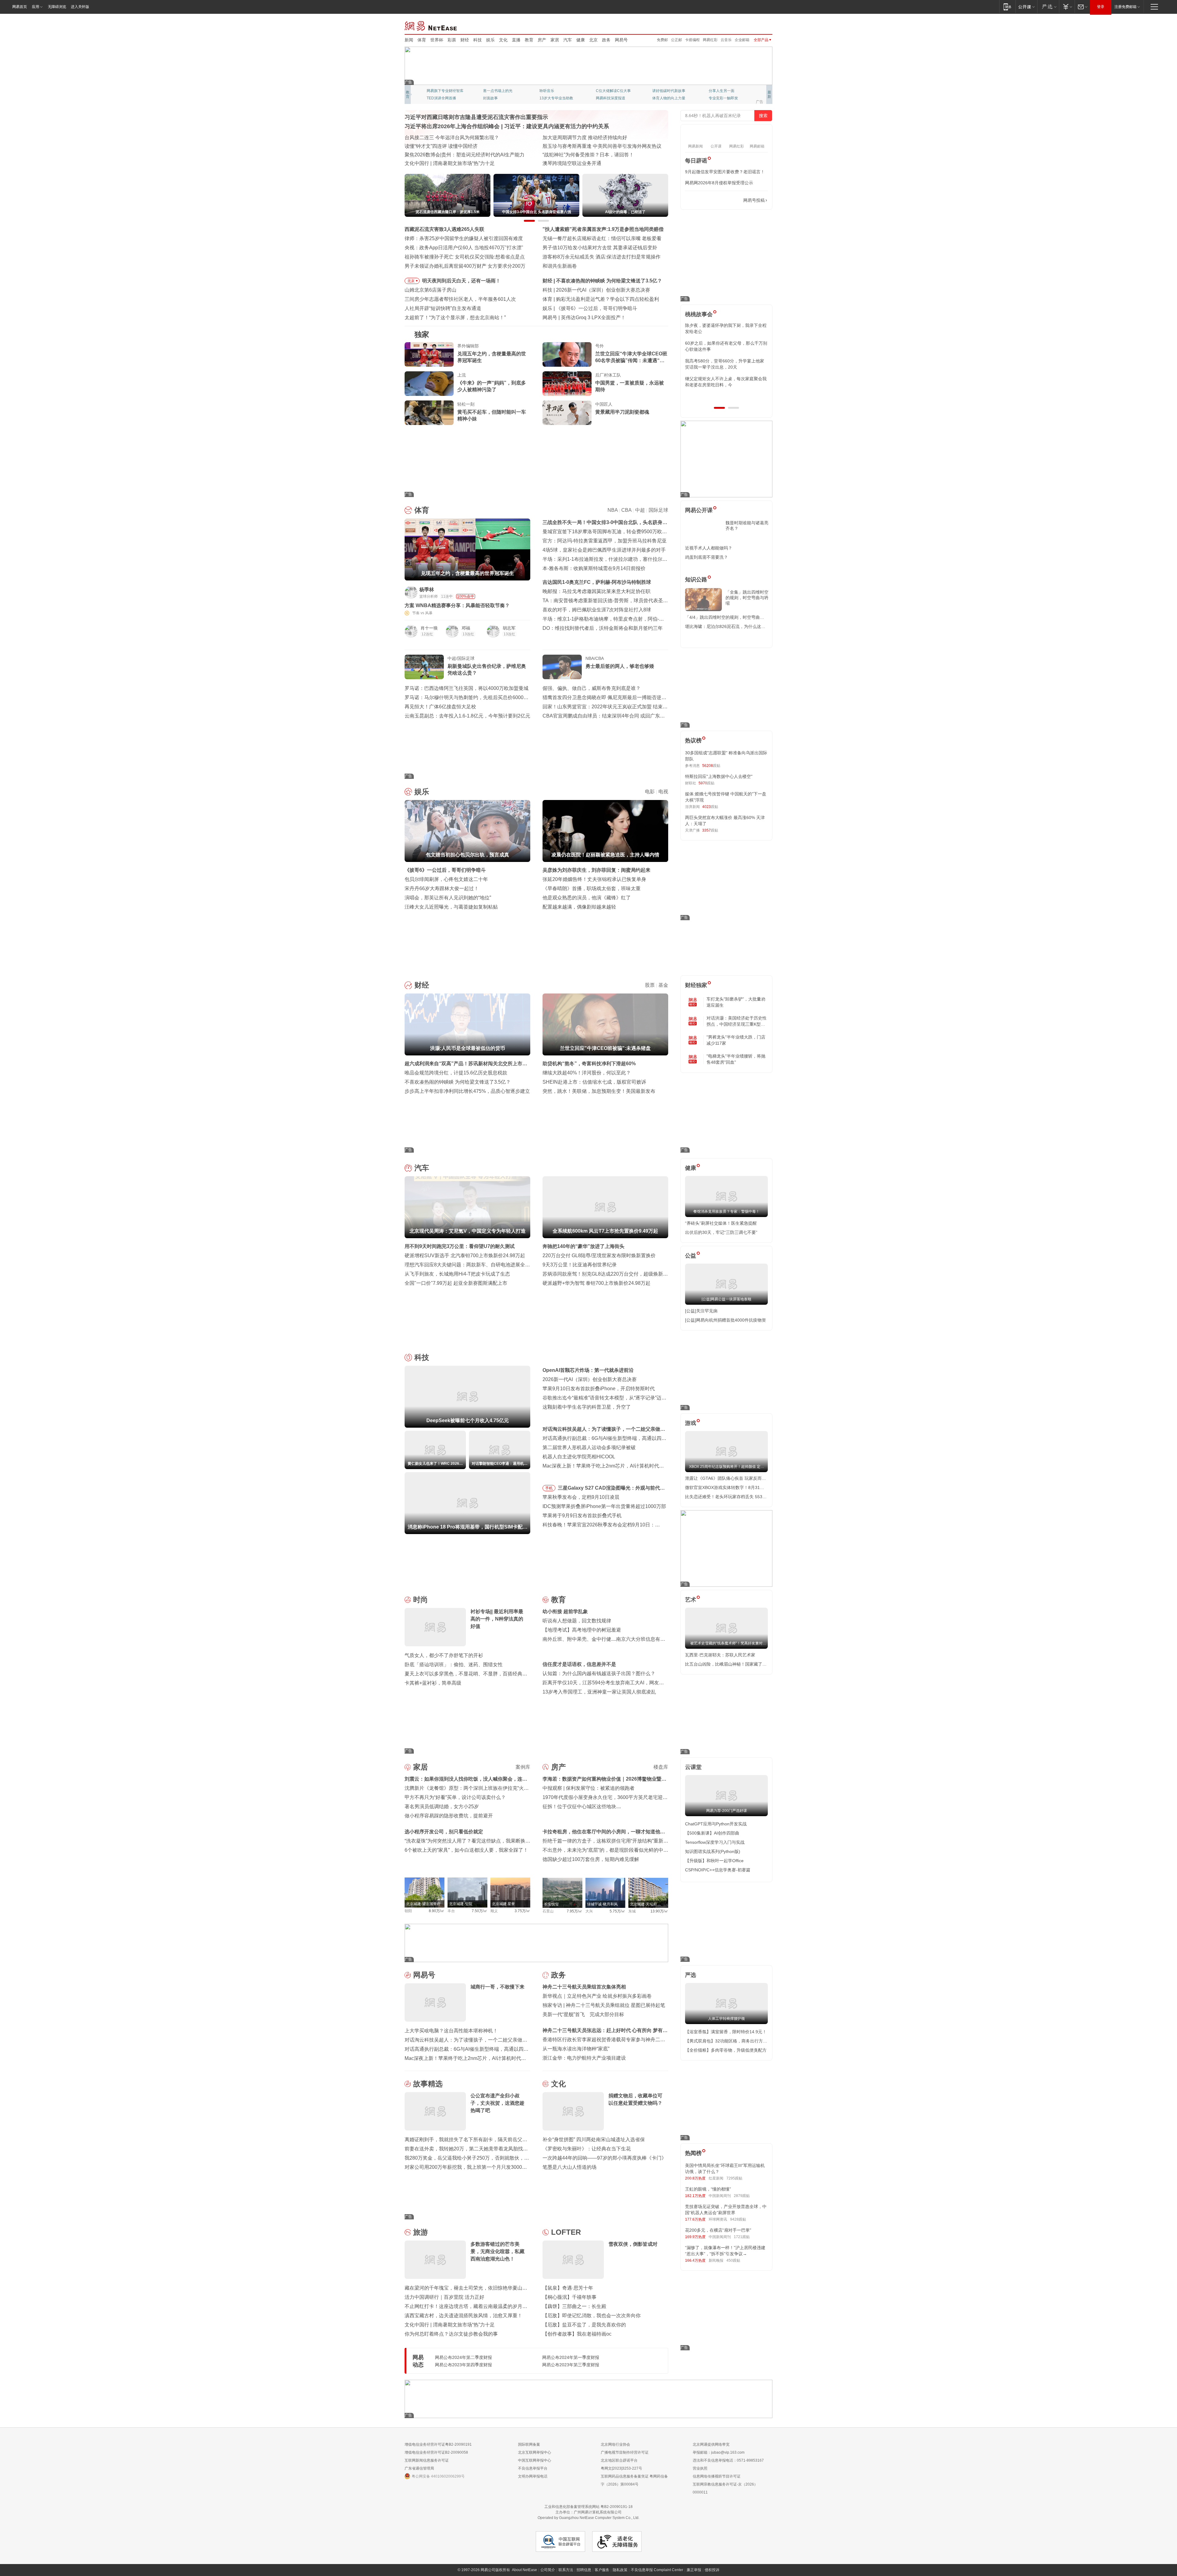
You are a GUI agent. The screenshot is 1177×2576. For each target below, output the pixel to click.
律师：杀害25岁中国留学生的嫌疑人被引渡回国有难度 (464, 238)
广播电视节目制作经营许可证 (625, 2452)
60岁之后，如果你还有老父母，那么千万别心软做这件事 (726, 346)
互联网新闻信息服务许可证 (427, 2460)
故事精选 (428, 2084)
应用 (36, 7)
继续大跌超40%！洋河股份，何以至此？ (587, 1073)
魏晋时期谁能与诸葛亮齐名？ (747, 526)
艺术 (691, 1600)
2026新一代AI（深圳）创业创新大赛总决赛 (590, 1379)
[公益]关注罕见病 (701, 1311)
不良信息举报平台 (533, 2468)
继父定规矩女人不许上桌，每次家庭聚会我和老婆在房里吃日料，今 (726, 382)
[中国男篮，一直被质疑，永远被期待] (567, 384)
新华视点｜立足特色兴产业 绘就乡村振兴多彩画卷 (597, 1996)
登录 (1101, 7)
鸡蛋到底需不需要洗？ (707, 557)
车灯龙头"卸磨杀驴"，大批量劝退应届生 (736, 1002)
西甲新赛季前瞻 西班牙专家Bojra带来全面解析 (607, 299)
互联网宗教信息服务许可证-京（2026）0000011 (725, 2488)
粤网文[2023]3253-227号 (621, 2468)
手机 (549, 1488)
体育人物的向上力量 (669, 98)
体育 (422, 40)
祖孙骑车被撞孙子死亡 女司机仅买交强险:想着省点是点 (465, 257)
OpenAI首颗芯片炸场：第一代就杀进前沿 (601, 290)
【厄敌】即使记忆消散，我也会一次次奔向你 (592, 2316)
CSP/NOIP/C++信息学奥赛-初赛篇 (718, 1870)
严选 (691, 1975)
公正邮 (676, 40)
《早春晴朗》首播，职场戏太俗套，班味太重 (592, 888)
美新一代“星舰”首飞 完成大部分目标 (583, 2014)
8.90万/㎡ (437, 1911)
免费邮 (662, 40)
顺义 (494, 1911)
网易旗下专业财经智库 (445, 91)
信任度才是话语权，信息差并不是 (579, 1664)
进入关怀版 (80, 7)
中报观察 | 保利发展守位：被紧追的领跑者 (588, 1788)
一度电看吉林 (419, 155)
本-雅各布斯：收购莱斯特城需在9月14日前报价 (594, 568)
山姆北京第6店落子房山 (430, 290)
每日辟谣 (696, 161)
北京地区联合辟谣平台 (619, 2460)
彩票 (452, 40)
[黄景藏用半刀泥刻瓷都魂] (567, 413)
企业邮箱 (742, 40)
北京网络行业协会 (615, 2444)
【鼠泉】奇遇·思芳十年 (568, 2288)
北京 (593, 40)
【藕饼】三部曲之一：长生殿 (574, 2306)
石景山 (548, 1911)
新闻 (409, 40)
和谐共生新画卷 (560, 266)
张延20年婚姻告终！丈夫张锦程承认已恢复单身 (594, 879)
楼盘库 (661, 1767)
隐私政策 (620, 2570)
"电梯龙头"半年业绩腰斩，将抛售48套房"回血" (736, 1059)
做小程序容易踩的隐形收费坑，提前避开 (449, 1816)
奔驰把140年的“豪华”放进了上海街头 (583, 1246)
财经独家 (696, 985)
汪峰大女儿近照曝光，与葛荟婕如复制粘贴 (451, 907)
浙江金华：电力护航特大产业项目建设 (584, 2058)
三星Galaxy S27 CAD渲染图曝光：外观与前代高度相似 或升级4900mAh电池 (611, 1489)
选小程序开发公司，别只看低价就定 (444, 1832)
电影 (650, 792)
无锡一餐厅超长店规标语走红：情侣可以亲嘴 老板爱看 (602, 238)
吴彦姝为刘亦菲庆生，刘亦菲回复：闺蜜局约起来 (596, 870)
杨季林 (427, 589)
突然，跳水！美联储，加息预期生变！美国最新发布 (599, 1091)
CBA (626, 510)
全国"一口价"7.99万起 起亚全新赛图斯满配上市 (456, 1283)
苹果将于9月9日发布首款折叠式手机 (582, 1516)
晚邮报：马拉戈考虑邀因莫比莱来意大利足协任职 (596, 591)
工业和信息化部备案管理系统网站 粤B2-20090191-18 (588, 2507)
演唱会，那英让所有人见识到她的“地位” (448, 898)
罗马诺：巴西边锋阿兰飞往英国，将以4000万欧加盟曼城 (467, 688)
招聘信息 (584, 2570)
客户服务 (602, 2570)
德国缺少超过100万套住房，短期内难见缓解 (591, 1859)
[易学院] (707, 200)
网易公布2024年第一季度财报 (571, 2357)
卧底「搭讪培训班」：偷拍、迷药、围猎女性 (454, 1665)
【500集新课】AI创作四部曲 (712, 1833)
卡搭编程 (692, 40)
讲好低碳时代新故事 (669, 91)
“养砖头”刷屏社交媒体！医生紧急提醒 (721, 1223)
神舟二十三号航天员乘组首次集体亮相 (584, 1987)
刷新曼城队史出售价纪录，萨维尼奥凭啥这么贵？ (487, 670)
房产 (542, 40)
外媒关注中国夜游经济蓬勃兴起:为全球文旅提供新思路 (602, 146)
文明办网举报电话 (533, 2476)
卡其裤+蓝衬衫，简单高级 (433, 1683)
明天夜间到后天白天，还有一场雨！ (461, 281)
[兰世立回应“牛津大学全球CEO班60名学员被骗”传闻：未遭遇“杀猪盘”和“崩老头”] (567, 354)
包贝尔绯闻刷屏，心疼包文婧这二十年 (446, 879)
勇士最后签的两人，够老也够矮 (620, 666)
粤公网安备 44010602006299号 (438, 2476)
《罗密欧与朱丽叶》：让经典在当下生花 (587, 2149)
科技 (478, 40)
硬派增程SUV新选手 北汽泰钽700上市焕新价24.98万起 (465, 1255)
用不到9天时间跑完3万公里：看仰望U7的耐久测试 (460, 1246)
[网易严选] (1048, 7)
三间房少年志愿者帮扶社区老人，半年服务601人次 (460, 299)
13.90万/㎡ (659, 1911)
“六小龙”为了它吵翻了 (585, 318)
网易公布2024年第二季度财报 (463, 2357)
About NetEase (524, 2570)
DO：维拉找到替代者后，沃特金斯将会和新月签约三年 (603, 628)
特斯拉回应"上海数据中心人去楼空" (719, 776)
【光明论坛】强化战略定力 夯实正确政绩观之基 (595, 138)
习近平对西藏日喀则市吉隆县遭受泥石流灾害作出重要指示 (476, 117)
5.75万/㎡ (617, 1911)
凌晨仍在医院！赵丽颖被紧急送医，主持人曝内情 (610, 308)
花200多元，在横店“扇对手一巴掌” (718, 2230)
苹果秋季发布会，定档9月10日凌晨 (581, 1497)
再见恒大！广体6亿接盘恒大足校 (440, 707)
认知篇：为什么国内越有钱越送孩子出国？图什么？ (599, 1673)
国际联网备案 (529, 2444)
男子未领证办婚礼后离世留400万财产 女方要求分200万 (465, 266)
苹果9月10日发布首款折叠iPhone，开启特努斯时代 (599, 1389)
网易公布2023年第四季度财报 (463, 2365)
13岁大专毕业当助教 (556, 98)
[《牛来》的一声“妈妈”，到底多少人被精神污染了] (429, 384)
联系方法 (566, 2570)
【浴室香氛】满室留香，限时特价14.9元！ (726, 2032)
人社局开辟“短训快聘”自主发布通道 (443, 308)
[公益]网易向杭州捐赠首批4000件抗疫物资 (726, 1320)
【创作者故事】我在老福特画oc (577, 2334)
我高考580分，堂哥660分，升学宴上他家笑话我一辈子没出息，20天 (725, 364)
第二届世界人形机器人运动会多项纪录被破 (589, 1447)
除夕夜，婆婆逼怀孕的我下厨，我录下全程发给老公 (726, 328)
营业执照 (700, 2468)
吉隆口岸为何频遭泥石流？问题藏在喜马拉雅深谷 (459, 138)
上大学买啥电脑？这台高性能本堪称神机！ (451, 2031)
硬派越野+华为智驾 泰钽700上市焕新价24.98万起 (596, 1283)
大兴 (589, 1911)
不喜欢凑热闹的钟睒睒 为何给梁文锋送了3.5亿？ (458, 1082)
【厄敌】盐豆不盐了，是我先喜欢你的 (584, 2325)
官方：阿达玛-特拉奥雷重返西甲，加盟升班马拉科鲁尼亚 (605, 541)
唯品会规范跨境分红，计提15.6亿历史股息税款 (456, 1073)
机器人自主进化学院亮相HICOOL (579, 1457)
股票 (650, 985)
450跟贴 (733, 2260)
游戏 (691, 1423)
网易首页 (20, 7)
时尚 (421, 1600)
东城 (632, 1911)
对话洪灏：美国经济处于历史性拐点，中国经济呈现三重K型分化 (737, 1021)
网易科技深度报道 (611, 98)
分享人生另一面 (722, 91)
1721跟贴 (742, 2237)
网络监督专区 (752, 25)
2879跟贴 (742, 2196)
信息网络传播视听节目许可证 (717, 2476)
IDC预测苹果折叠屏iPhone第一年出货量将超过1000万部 (604, 1506)
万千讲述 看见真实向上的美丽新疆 (580, 163)
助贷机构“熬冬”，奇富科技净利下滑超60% (589, 1064)
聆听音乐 (547, 91)
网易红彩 (710, 40)
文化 (503, 40)
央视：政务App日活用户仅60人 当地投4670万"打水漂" (464, 248)
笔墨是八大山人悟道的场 (569, 2167)
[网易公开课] (1026, 7)
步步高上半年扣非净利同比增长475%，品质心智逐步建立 (467, 1091)
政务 (606, 40)
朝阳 (408, 1911)
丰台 (451, 1911)
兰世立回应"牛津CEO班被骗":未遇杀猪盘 (601, 281)
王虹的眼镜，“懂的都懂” (708, 2189)
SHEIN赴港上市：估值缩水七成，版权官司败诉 (594, 1082)
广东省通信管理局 (419, 2468)
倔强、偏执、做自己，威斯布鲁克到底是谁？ (592, 688)
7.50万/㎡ (480, 1911)
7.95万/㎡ (575, 1911)
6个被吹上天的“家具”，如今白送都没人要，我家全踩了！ (466, 1850)
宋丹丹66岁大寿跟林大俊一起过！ (442, 888)
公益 (691, 1256)
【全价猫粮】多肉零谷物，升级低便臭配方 (726, 2050)
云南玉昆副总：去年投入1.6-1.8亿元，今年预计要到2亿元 (467, 716)
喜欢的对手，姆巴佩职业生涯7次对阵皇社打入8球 (597, 610)
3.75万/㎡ (522, 1911)
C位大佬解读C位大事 (613, 91)
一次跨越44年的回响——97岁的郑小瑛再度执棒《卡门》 (604, 2158)
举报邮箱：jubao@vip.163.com (719, 2452)
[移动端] (1007, 7)
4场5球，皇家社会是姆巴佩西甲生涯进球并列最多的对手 (604, 550)
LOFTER (566, 2232)
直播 (516, 40)
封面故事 (490, 98)
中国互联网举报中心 (535, 2460)
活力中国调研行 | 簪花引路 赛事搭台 (444, 146)
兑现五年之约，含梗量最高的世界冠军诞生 (492, 357)
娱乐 (490, 40)
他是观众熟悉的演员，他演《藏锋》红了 (587, 898)
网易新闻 (431, 25)
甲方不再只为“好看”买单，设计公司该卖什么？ (455, 1797)
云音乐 (726, 40)
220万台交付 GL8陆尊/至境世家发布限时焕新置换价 (599, 1255)
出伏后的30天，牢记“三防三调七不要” (721, 1232)
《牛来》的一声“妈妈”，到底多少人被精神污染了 (492, 386)
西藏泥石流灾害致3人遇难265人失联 (444, 229)
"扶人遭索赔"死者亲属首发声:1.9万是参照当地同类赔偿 (603, 229)
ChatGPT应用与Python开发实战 (716, 1824)
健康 (581, 40)
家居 (555, 40)
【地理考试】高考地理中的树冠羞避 (582, 1630)
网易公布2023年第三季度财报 (571, 2365)
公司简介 (548, 2570)
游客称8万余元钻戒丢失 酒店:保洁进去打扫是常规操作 (602, 257)
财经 (465, 40)
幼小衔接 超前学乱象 (565, 1611)
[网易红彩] (521, 592)
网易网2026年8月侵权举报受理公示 (719, 183)
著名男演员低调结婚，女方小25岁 (442, 1807)
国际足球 (658, 510)
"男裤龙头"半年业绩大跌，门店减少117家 (736, 1040)
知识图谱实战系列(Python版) (713, 1851)
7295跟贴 (734, 2178)
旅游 (421, 2232)
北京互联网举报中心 (535, 2452)
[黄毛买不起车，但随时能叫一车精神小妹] (429, 413)
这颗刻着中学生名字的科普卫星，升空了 (587, 1407)
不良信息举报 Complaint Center (657, 2570)
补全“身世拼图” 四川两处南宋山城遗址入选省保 (594, 2140)
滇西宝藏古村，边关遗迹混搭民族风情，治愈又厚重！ (463, 2316)
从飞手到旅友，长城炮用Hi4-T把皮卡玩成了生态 (457, 1274)
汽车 (568, 40)
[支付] (1067, 7)
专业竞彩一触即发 (723, 98)
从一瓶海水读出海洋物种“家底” (576, 2049)
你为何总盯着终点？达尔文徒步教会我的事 (451, 2334)
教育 (529, 40)
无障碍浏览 (57, 7)
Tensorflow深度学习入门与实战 (715, 1842)
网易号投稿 (754, 200)
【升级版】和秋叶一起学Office (714, 1861)
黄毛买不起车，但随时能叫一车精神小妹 (492, 415)
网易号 (621, 40)
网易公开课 (699, 510)
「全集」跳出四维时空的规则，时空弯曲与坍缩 (747, 598)
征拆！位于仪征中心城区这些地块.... (582, 1807)
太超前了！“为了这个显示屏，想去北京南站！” (455, 318)
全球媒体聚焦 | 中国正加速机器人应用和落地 (591, 155)
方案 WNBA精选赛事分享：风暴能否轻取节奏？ (457, 605)
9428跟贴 (738, 2219)
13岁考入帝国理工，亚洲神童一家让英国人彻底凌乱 (599, 1692)
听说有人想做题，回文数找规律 (577, 1621)
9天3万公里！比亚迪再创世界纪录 (580, 1265)
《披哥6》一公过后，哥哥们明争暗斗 (445, 870)
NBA (613, 510)
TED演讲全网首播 (441, 98)
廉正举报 (694, 2570)
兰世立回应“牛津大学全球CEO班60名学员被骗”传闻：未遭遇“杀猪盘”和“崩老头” (631, 358)
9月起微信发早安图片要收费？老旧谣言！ (725, 172)
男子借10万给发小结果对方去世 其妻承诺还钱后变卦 (600, 248)
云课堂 (693, 1767)
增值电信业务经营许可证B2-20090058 (436, 2452)
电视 (663, 792)
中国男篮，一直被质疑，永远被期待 (630, 386)
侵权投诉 (712, 2570)
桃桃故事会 (699, 314)
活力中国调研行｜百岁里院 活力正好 (444, 2297)
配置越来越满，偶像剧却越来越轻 (579, 907)
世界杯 (437, 40)
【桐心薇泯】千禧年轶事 (569, 2297)
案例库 (523, 1767)
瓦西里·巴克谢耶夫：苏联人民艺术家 (720, 1655)
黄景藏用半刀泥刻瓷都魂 (622, 412)
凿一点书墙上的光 (498, 91)
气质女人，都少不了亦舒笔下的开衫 (444, 1655)
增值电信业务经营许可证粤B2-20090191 (438, 2444)
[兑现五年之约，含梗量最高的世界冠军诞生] (429, 354)
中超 (640, 510)
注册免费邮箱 (1126, 7)
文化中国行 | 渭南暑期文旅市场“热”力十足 (450, 163)
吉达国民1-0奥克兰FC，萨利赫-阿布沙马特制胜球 (597, 582)
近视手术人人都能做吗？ (709, 548)
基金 (663, 985)
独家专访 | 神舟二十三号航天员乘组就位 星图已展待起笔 (604, 2005)
